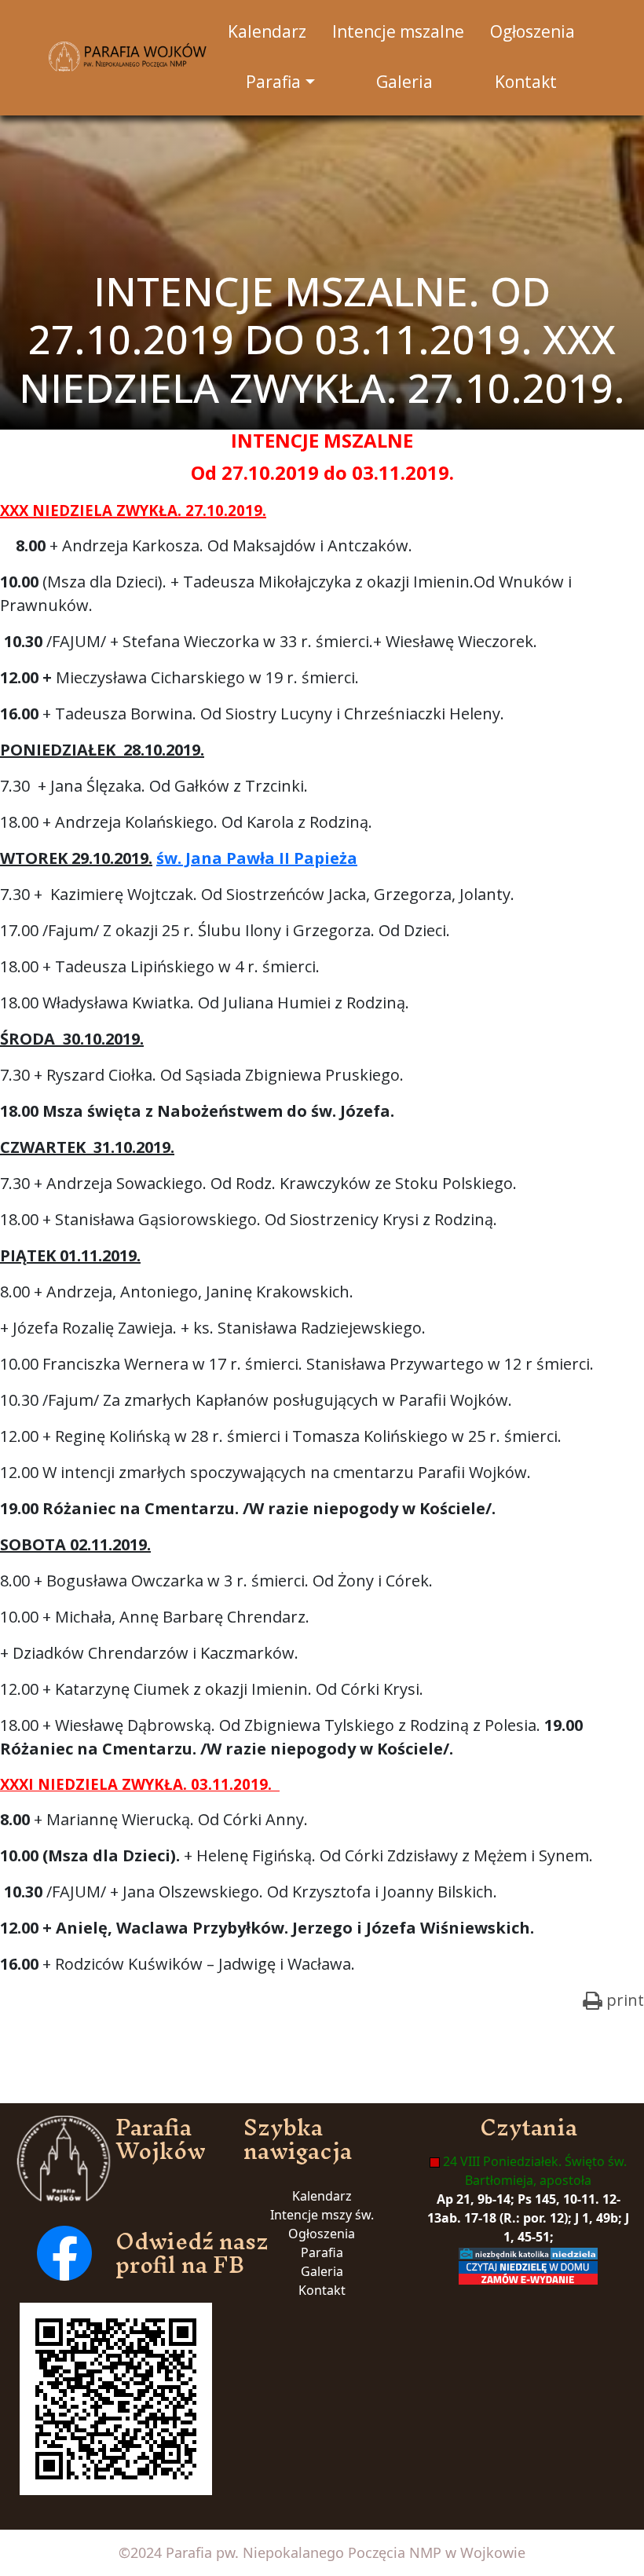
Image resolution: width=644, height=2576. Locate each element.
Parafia (322, 2252)
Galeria (322, 2271)
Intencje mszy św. (322, 2215)
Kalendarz (322, 2196)
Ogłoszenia (322, 2234)
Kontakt (322, 2290)
